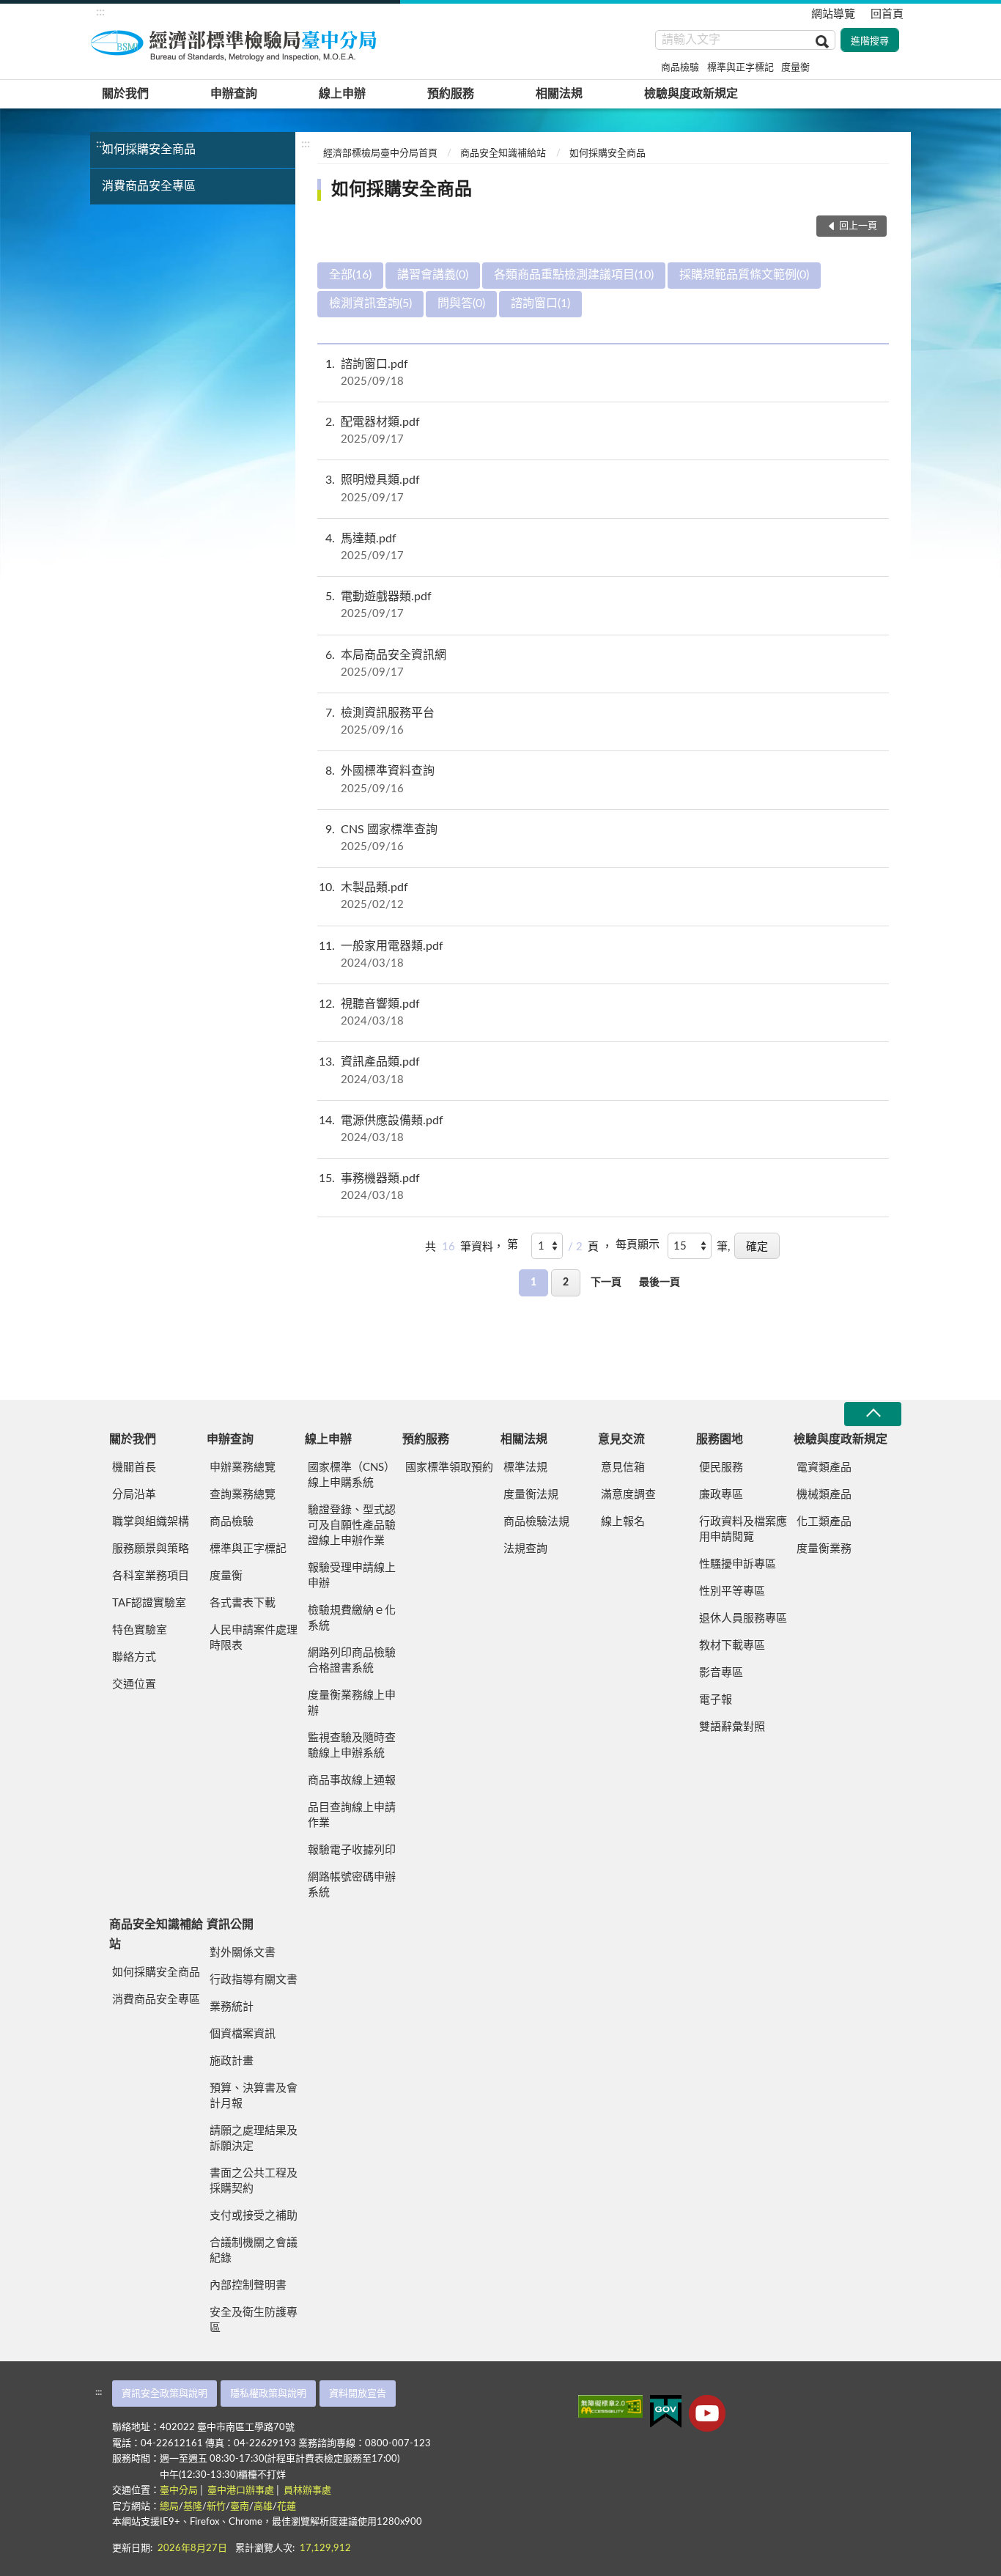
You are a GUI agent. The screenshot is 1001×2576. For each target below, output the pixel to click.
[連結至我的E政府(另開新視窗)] (666, 2411)
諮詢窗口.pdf (367, 373)
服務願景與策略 (151, 1549)
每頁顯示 (638, 1245)
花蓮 (287, 2507)
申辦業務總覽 (243, 1468)
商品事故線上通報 (352, 1780)
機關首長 (134, 1468)
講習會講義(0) (433, 275)
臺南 (240, 2507)
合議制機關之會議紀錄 (254, 2251)
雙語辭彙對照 (732, 1727)
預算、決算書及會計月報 (254, 2096)
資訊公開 (230, 1924)
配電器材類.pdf (373, 431)
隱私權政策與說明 (268, 2394)
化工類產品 (824, 1522)
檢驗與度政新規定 (691, 94)
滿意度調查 (628, 1495)
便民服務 (721, 1468)
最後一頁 (660, 1283)
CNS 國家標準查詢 (381, 838)
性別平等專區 (732, 1591)
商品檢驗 (680, 68)
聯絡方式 (134, 1657)
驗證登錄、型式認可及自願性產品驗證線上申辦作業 (352, 1525)
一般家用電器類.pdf (381, 955)
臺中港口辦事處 (241, 2491)
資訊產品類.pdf (369, 1070)
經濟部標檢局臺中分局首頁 (380, 154)
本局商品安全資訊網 (386, 664)
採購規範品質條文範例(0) (744, 275)
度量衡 (795, 68)
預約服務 (451, 94)
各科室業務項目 (151, 1576)
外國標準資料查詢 (380, 779)
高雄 (263, 2507)
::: (100, 12)
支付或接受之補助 (254, 2216)
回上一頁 (858, 226)
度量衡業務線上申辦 (352, 1703)
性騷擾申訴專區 (738, 1564)
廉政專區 (721, 1495)
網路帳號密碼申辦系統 (352, 1885)
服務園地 (720, 1439)
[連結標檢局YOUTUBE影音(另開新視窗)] (707, 2413)
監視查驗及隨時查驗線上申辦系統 (352, 1746)
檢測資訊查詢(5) (370, 303)
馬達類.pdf (365, 547)
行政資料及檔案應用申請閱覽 (743, 1529)
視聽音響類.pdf (369, 1012)
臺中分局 (179, 2491)
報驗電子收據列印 (352, 1850)
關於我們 (125, 94)
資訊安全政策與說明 (165, 2394)
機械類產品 (824, 1495)
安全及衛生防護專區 (254, 2320)
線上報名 (623, 1522)
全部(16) (350, 275)
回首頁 (887, 14)
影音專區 (721, 1673)
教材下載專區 (732, 1646)
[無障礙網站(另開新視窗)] (610, 2406)
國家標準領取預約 (449, 1468)
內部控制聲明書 (248, 2285)
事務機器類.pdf (369, 1187)
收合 (873, 1414)
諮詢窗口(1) (540, 303)
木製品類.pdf (363, 896)
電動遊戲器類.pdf (378, 605)
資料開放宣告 (358, 2394)
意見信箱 (623, 1468)
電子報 (716, 1700)
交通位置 (134, 1684)
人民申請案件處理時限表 (254, 1638)
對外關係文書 (243, 1953)
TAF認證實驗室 (149, 1603)
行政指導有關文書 (254, 1980)
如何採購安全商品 (149, 150)
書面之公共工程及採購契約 (254, 2181)
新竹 (216, 2507)
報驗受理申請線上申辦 (352, 1576)
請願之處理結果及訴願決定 (254, 2138)
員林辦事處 (307, 2491)
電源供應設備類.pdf (381, 1129)
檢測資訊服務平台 (380, 721)
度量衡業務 (824, 1549)
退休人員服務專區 (743, 1619)
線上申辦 (342, 94)
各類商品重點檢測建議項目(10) (574, 275)
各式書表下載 (243, 1603)
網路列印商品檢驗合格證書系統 (352, 1661)
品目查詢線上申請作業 (352, 1815)
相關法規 (559, 94)
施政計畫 (232, 2061)
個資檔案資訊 (243, 2034)
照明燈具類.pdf (373, 488)
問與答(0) (461, 303)
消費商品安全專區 (149, 186)
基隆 (193, 2507)
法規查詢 (525, 1549)
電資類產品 (824, 1468)
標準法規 (525, 1468)
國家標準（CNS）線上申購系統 (351, 1475)
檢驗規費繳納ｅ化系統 (352, 1618)
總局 (169, 2507)
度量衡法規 (531, 1495)
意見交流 (621, 1439)
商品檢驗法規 (536, 1522)
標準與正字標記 (740, 68)
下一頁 (606, 1283)
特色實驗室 (140, 1630)
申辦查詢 (234, 94)
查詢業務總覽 (243, 1495)
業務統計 (232, 2007)
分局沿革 (134, 1495)
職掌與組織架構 (151, 1522)
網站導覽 (833, 14)
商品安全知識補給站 (503, 154)
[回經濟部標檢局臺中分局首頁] (237, 43)
